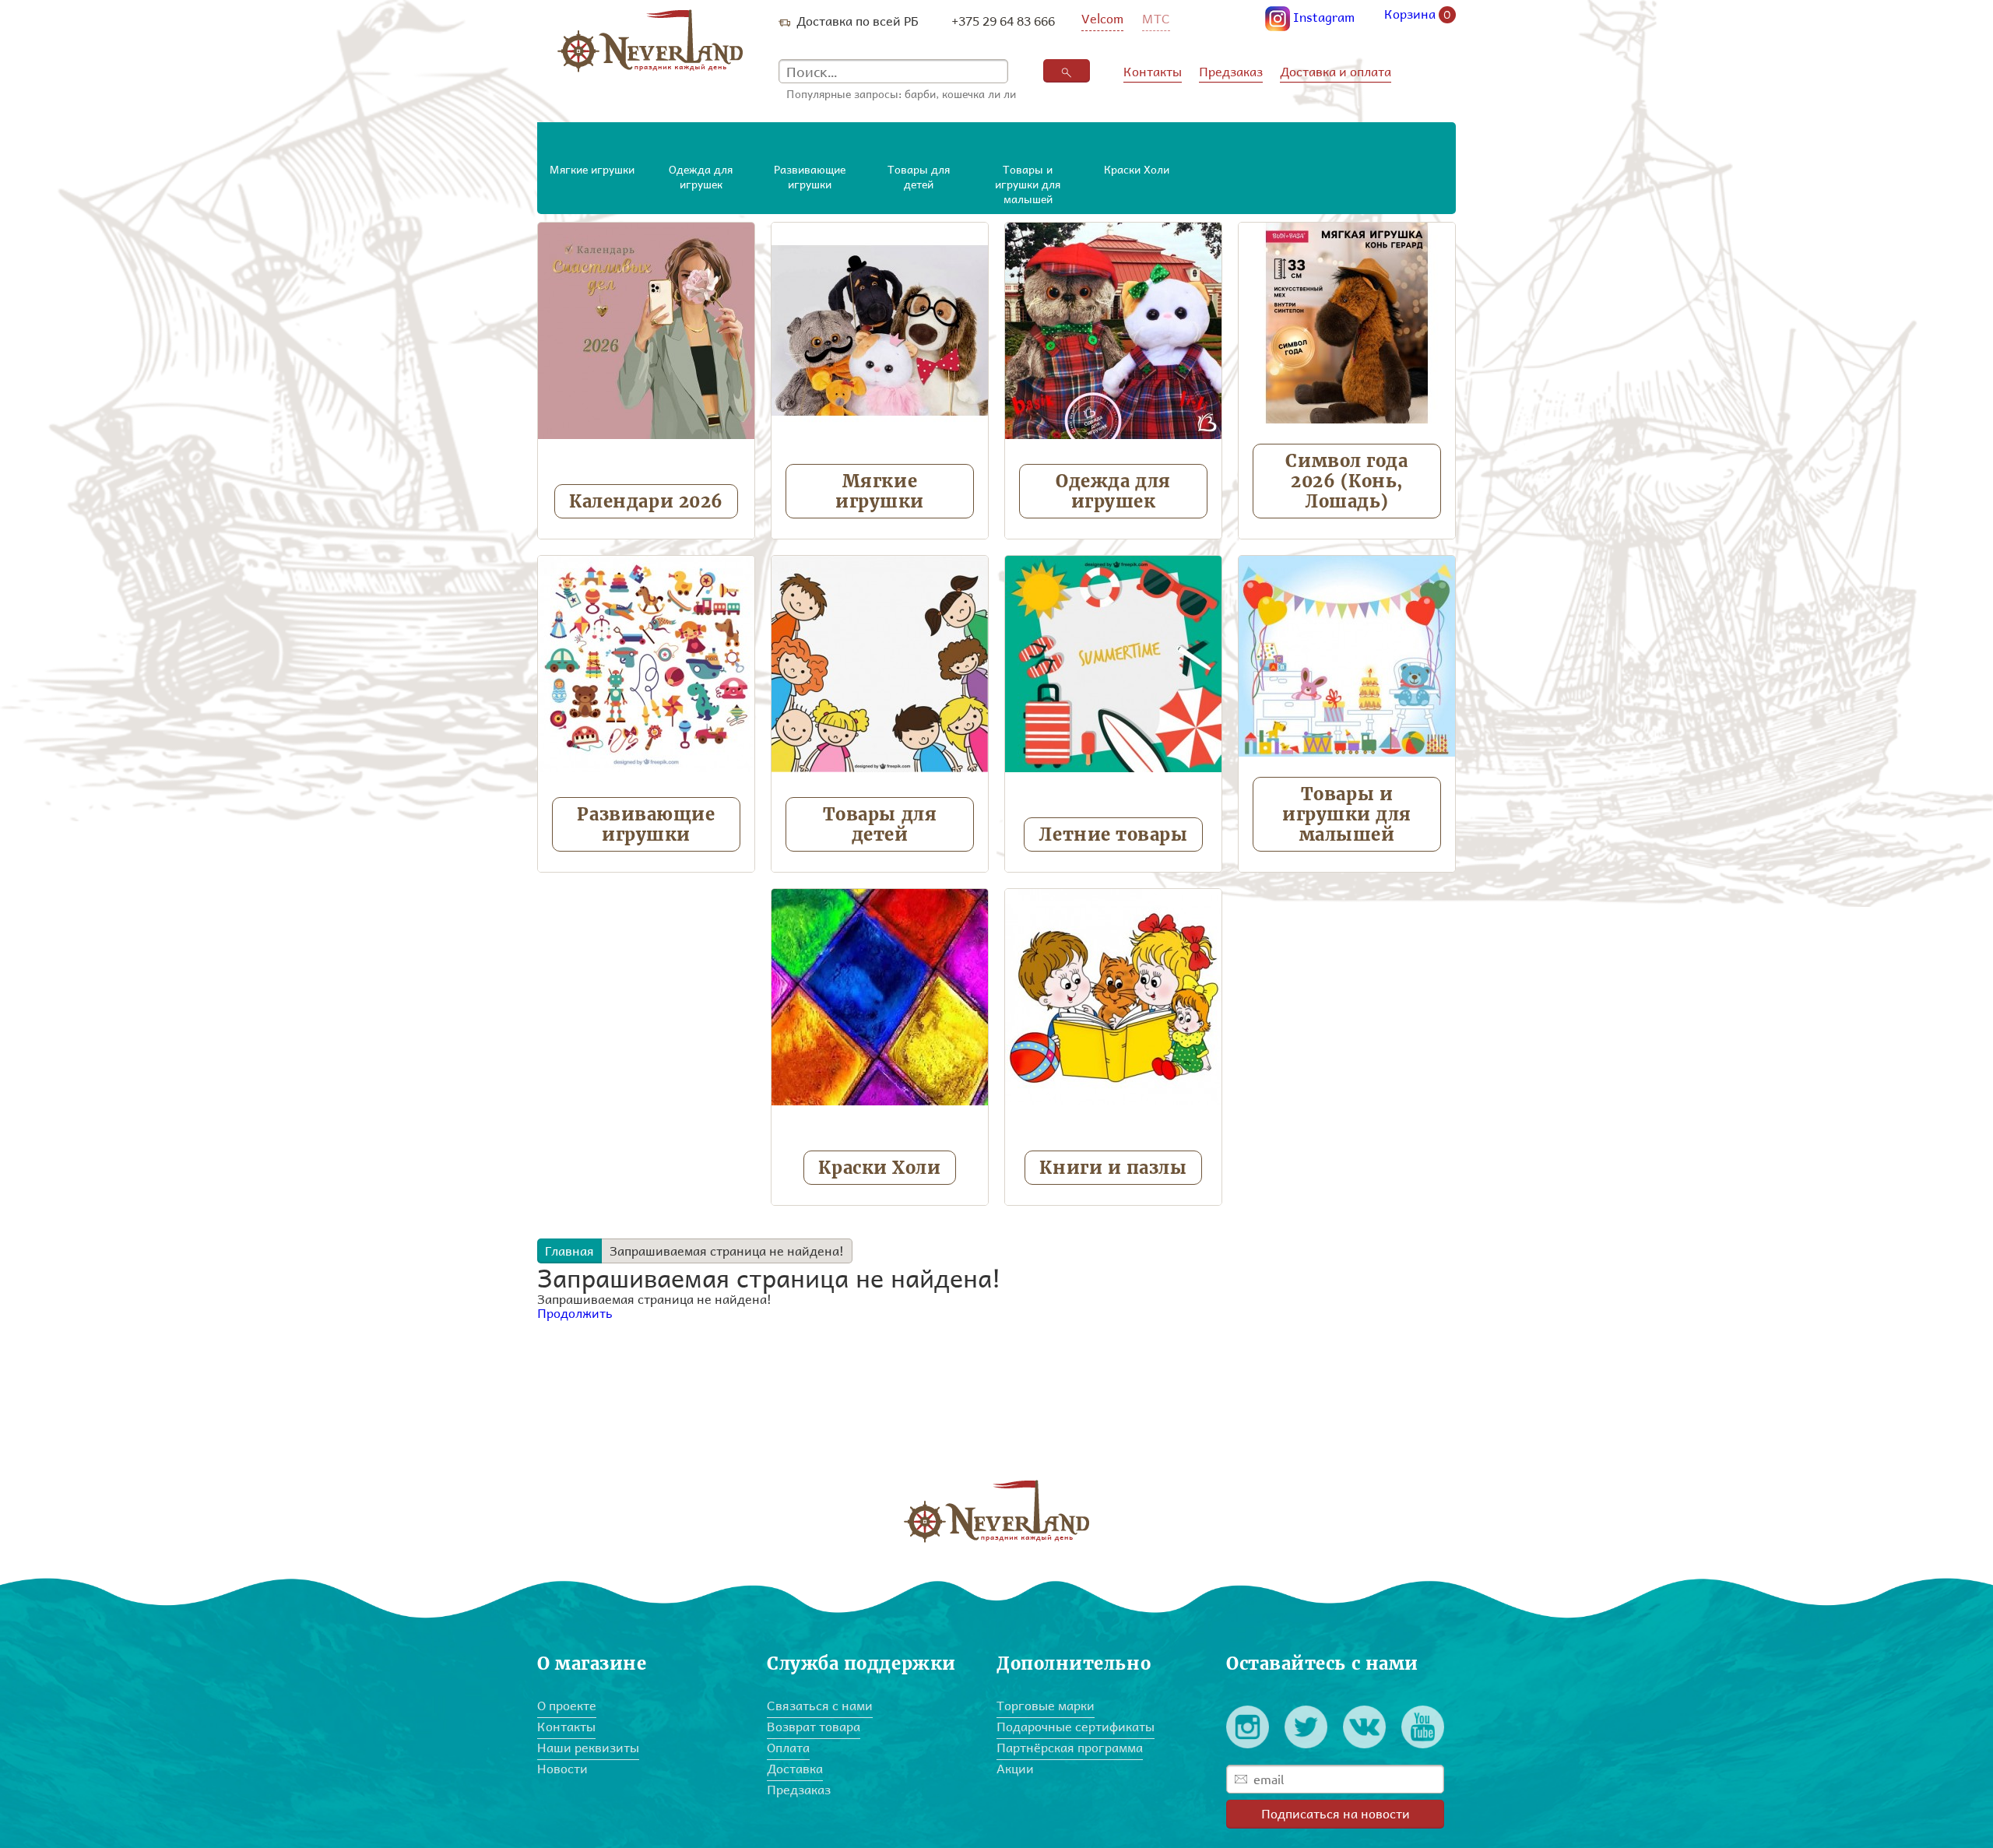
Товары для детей (880, 824)
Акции (1015, 1768)
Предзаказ (1231, 71)
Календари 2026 (646, 501)
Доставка (795, 1768)
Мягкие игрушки (880, 491)
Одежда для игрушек (1113, 491)
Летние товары (1113, 834)
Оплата (788, 1747)
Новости (562, 1768)
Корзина (1418, 15)
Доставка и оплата (1336, 71)
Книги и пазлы (1113, 1168)
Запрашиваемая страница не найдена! (727, 1251)
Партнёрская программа (1070, 1747)
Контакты (1153, 71)
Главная (569, 1251)
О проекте (567, 1705)
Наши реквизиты (588, 1747)
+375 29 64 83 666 (1003, 21)
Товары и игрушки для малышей (1347, 814)
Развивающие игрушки (646, 824)
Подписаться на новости (1336, 1813)
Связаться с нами (820, 1705)
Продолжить (575, 1313)
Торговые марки (1046, 1705)
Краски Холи (879, 1168)
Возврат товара (814, 1726)
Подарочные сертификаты (1076, 1726)
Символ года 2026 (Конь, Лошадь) (1346, 481)
